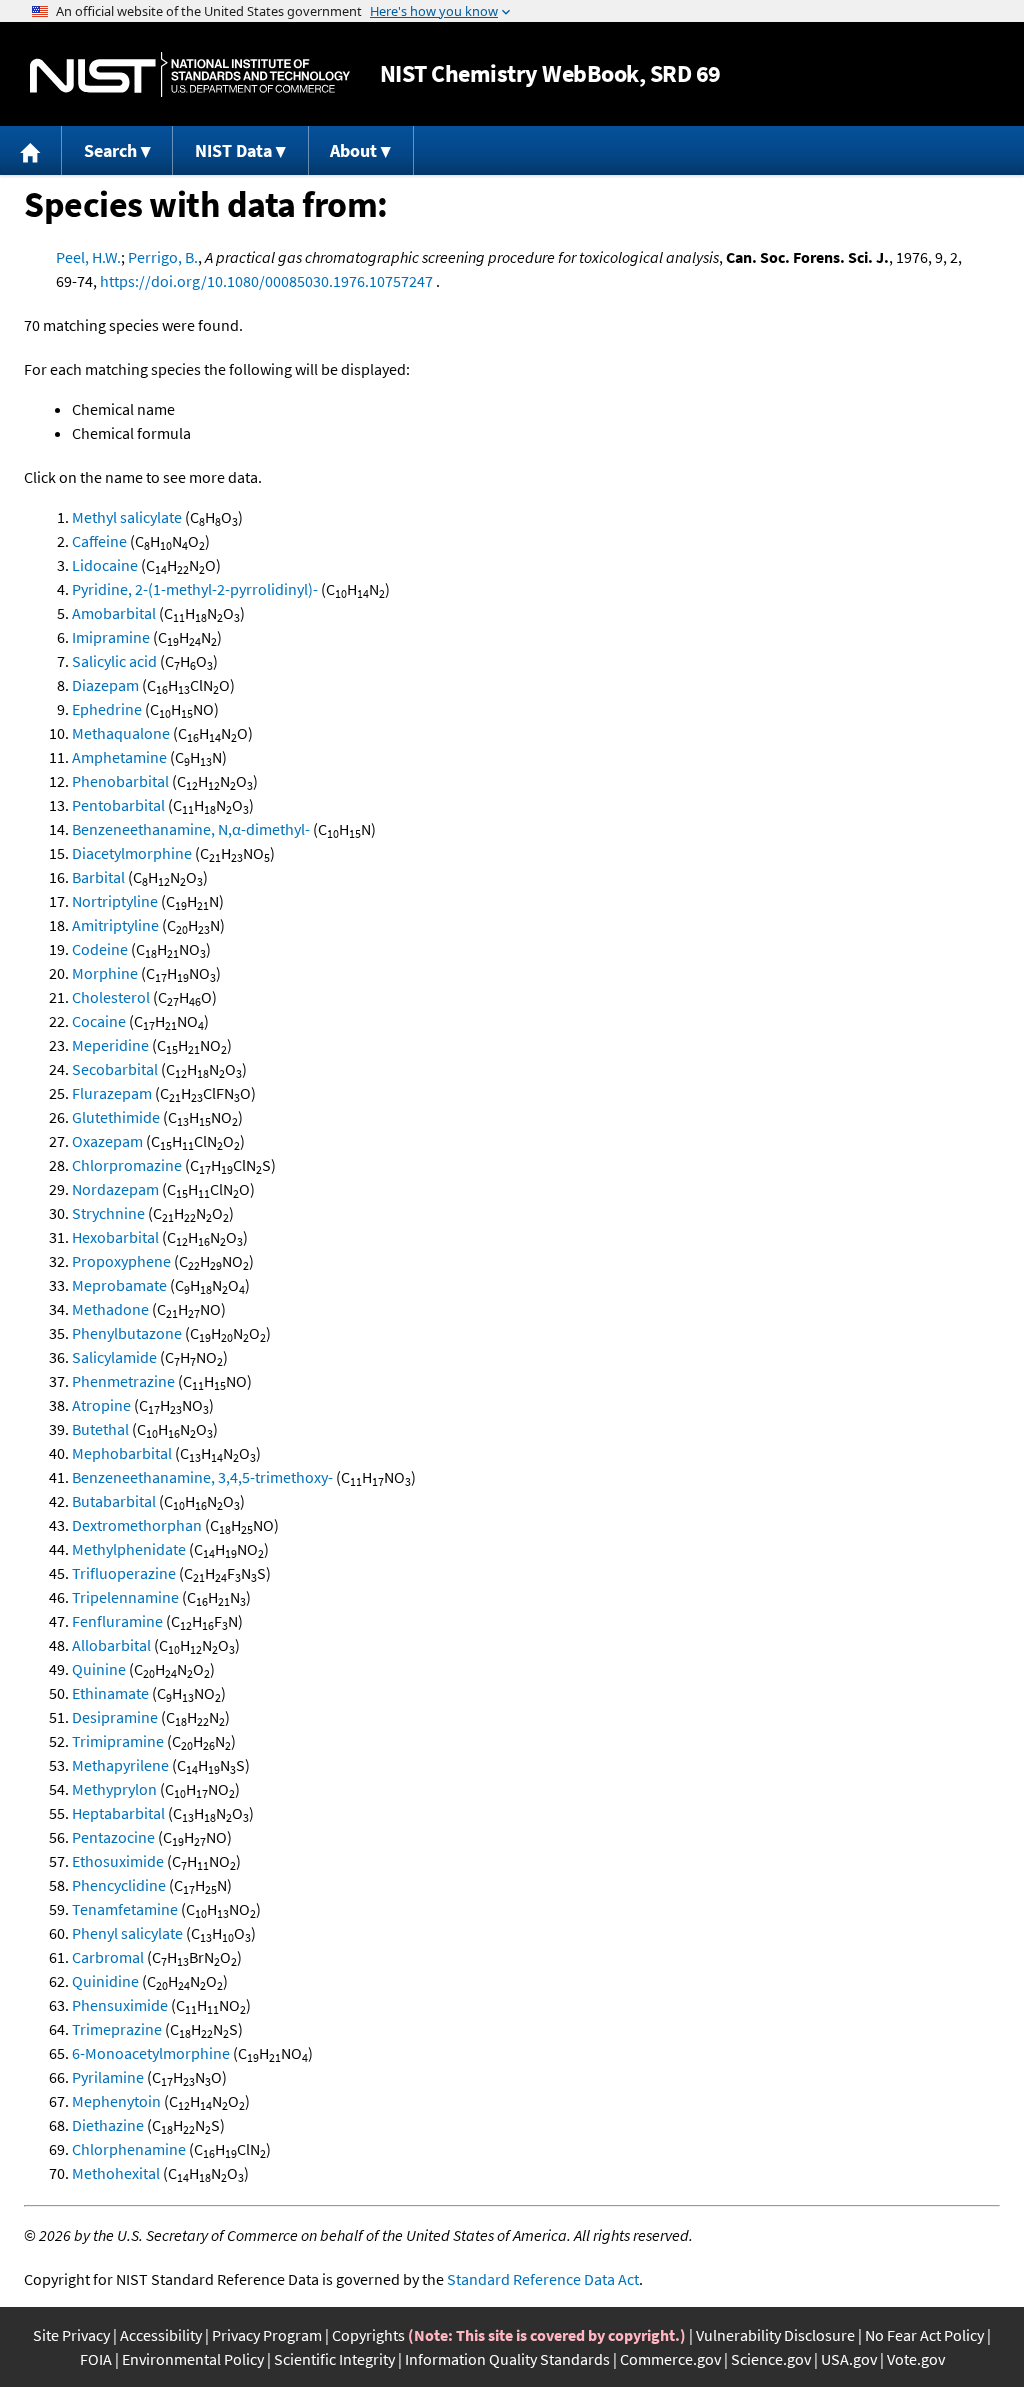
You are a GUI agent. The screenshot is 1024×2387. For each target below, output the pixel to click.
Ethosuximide (118, 1861)
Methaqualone (121, 733)
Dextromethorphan (137, 1525)
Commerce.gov (670, 2359)
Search (110, 150)
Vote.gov (916, 2359)
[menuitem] (31, 150)
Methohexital (116, 2173)
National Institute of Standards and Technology (190, 74)
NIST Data (233, 150)
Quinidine (105, 1981)
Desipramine (115, 1717)
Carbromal (108, 1957)
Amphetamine (119, 757)
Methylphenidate (129, 1549)
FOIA (96, 2359)
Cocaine (99, 1021)
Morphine (105, 973)
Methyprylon (114, 1789)
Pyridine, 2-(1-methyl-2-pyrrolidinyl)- (195, 589)
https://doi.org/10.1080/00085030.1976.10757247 (266, 281)
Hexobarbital (115, 1237)
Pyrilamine (108, 2077)
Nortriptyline (115, 901)
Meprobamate (119, 1285)
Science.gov (771, 2359)
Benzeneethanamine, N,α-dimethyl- (191, 829)
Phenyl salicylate (127, 1933)
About (353, 150)
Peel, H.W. (88, 257)
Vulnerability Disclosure (775, 2335)
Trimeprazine (117, 2029)
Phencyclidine (119, 1885)
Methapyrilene (120, 1765)
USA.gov (849, 2359)
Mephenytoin (116, 2101)
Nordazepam (115, 1189)
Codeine (100, 949)
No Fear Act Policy (924, 2335)
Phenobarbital (120, 781)
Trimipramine (118, 1741)
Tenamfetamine (125, 1909)
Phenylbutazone (127, 1333)
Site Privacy (71, 2335)
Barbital (98, 877)
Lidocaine (105, 565)
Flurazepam (112, 1093)
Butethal (100, 1429)
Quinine (99, 1669)
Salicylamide (114, 1357)
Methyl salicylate (127, 517)
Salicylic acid (114, 661)
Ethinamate (110, 1693)
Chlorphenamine (129, 2149)
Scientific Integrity (334, 2359)
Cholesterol (111, 997)
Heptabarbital (118, 1813)
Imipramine (111, 637)
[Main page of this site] (31, 150)
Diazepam (105, 685)
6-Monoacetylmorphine (151, 2053)
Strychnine (108, 1213)
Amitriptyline (115, 925)
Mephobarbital (122, 1453)
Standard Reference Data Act (543, 2279)
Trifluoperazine (124, 1573)
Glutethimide (116, 1117)
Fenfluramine (117, 1621)
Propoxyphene (121, 1261)
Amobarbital (114, 613)
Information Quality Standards (507, 2359)
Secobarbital (115, 1069)
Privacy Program (267, 2335)
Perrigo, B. (163, 257)
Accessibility (161, 2335)
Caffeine (99, 541)
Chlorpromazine (127, 1165)
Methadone (110, 1309)
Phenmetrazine (123, 1381)
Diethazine (108, 2125)
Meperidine (110, 1045)
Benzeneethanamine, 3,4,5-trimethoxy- (202, 1477)
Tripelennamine (125, 1597)
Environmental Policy (193, 2359)
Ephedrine (107, 709)
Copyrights (368, 2335)
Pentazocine (113, 1837)
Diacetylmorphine (132, 853)
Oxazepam (107, 1141)
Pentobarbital (118, 805)
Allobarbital (111, 1645)
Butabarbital (114, 1501)
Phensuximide (120, 2005)
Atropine (101, 1405)
